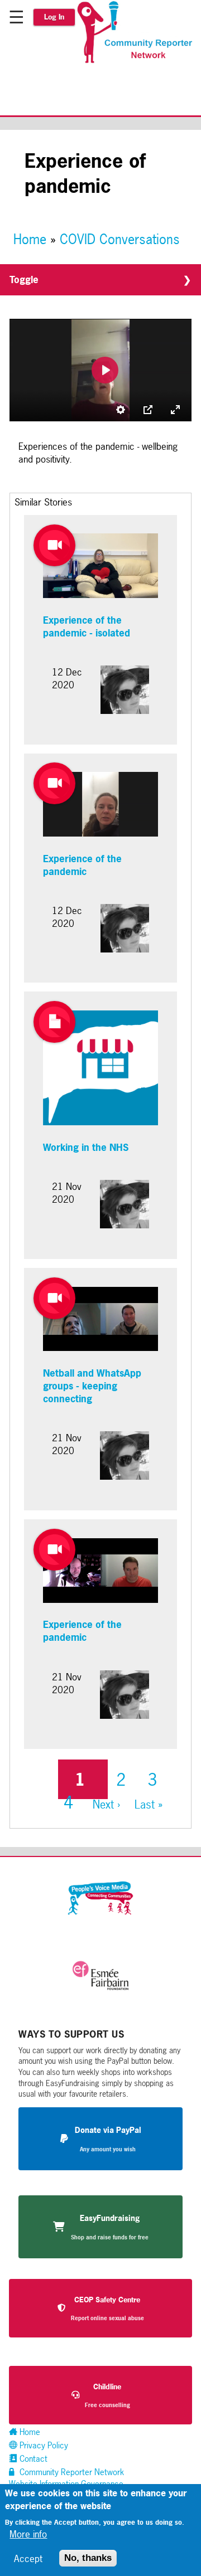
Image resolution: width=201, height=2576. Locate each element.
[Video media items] (54, 545)
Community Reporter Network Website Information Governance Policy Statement (66, 2484)
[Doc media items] (54, 1022)
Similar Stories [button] (43, 502)
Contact (32, 2459)
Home (30, 239)
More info (28, 2534)
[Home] (138, 61)
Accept (28, 2558)
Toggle (24, 280)
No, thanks (88, 2558)
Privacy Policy (43, 2445)
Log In (54, 17)
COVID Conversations (120, 239)
